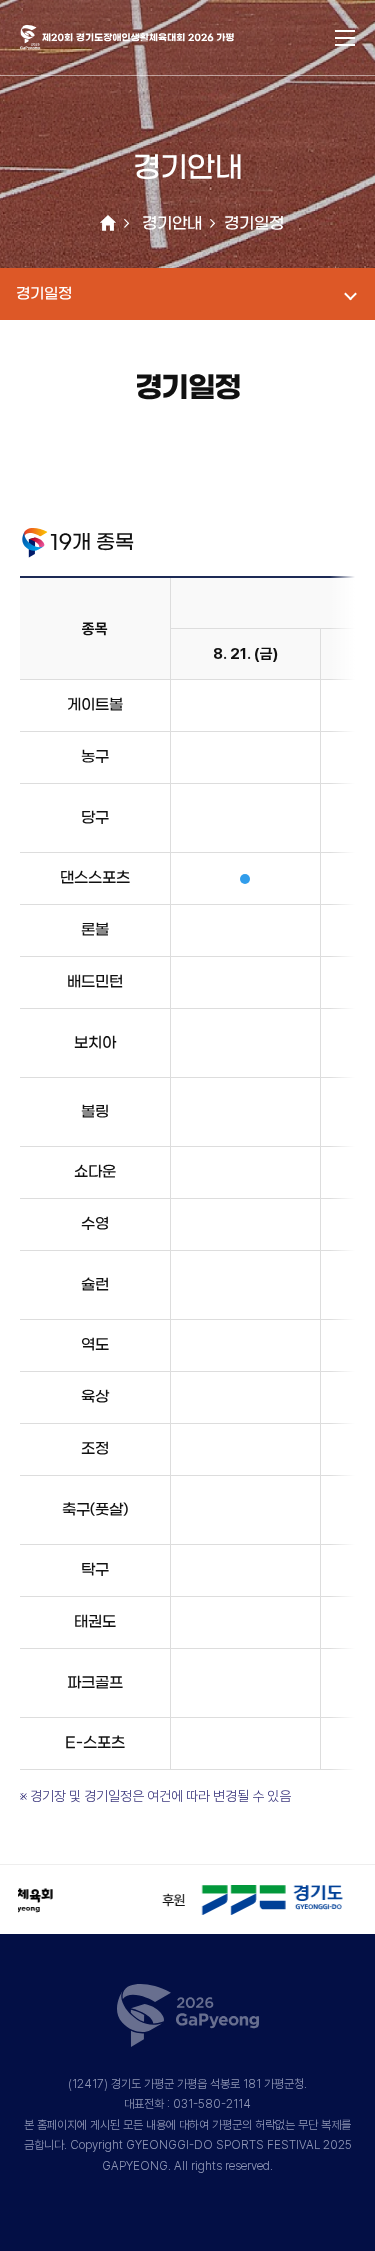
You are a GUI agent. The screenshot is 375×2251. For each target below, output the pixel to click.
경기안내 (172, 223)
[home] (108, 224)
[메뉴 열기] (345, 38)
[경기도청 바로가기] (228, 1893)
